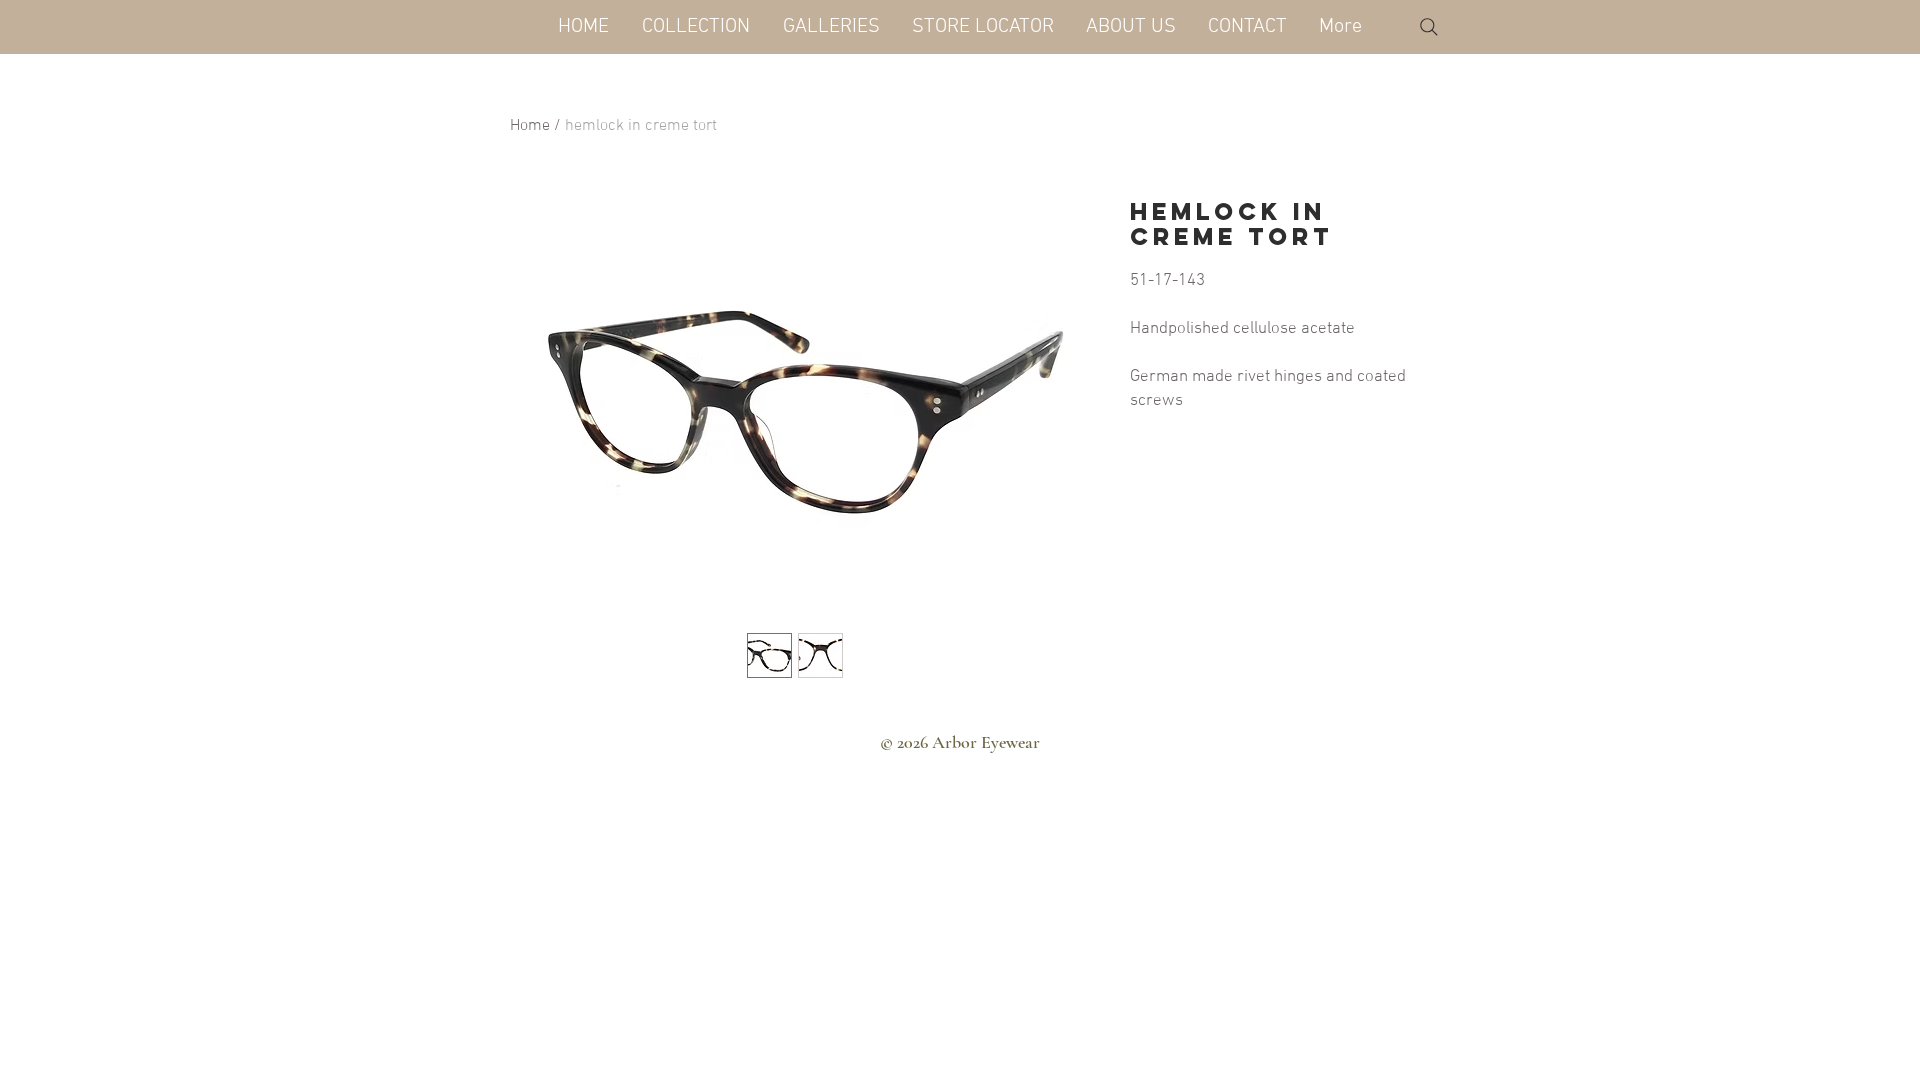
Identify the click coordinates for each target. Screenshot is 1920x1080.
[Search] (1429, 27)
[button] (695, 27)
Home (530, 126)
